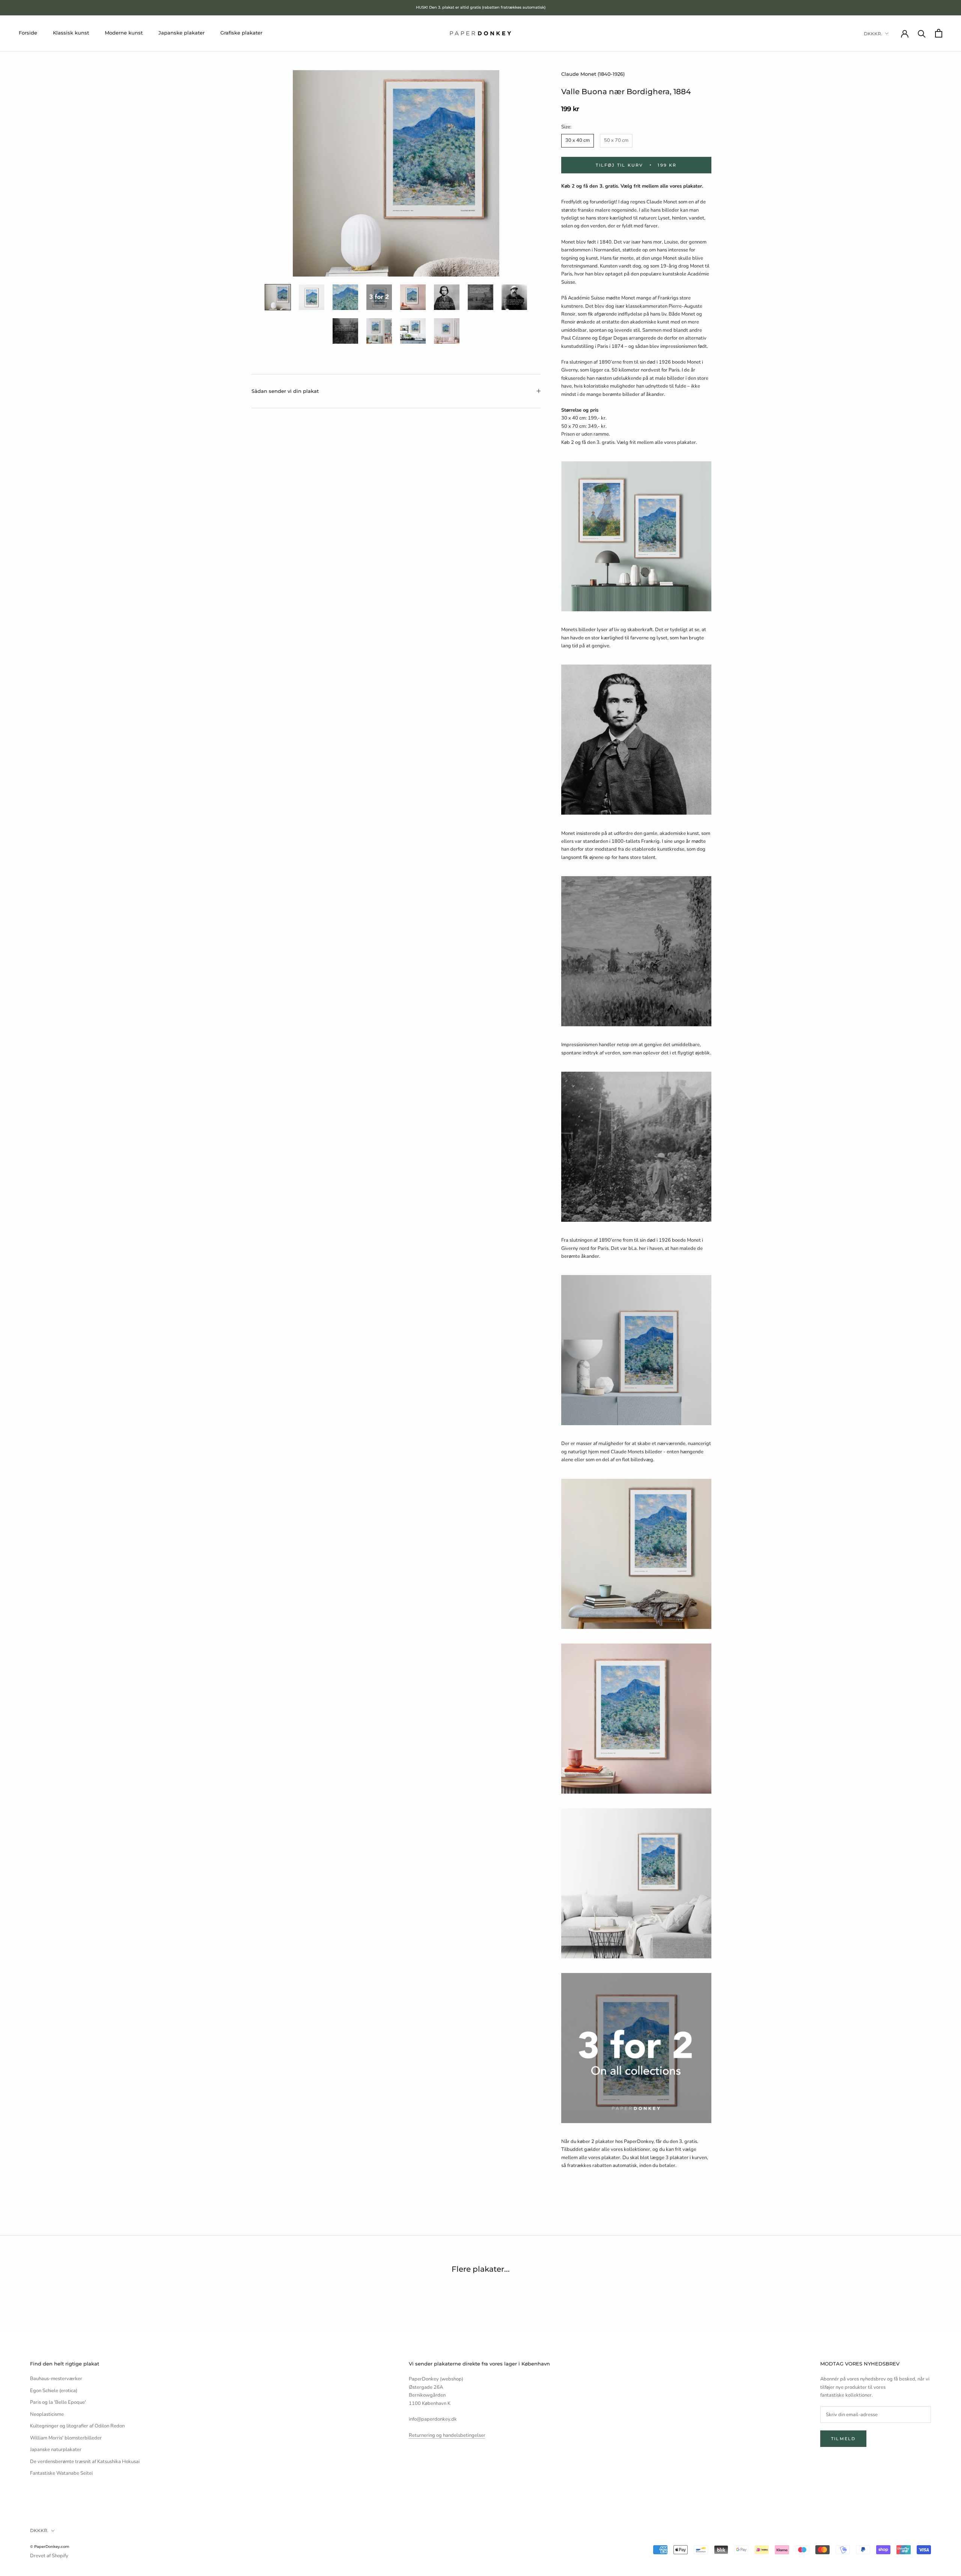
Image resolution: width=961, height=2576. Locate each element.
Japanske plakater (182, 33)
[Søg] (922, 33)
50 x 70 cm (616, 140)
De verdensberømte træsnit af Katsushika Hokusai (85, 2462)
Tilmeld (843, 2439)
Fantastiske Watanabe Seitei (61, 2473)
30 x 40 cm (578, 140)
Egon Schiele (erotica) (54, 2391)
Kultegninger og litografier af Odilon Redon (77, 2426)
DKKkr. (873, 34)
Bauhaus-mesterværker (56, 2379)
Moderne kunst (124, 33)
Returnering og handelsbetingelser (447, 2435)
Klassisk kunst (71, 33)
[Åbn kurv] (939, 33)
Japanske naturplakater (56, 2450)
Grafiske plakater (241, 33)
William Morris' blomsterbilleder (66, 2438)
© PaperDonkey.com (50, 2547)
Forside (28, 33)
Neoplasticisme (47, 2414)
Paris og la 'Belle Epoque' (58, 2402)
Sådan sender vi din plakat (285, 391)
